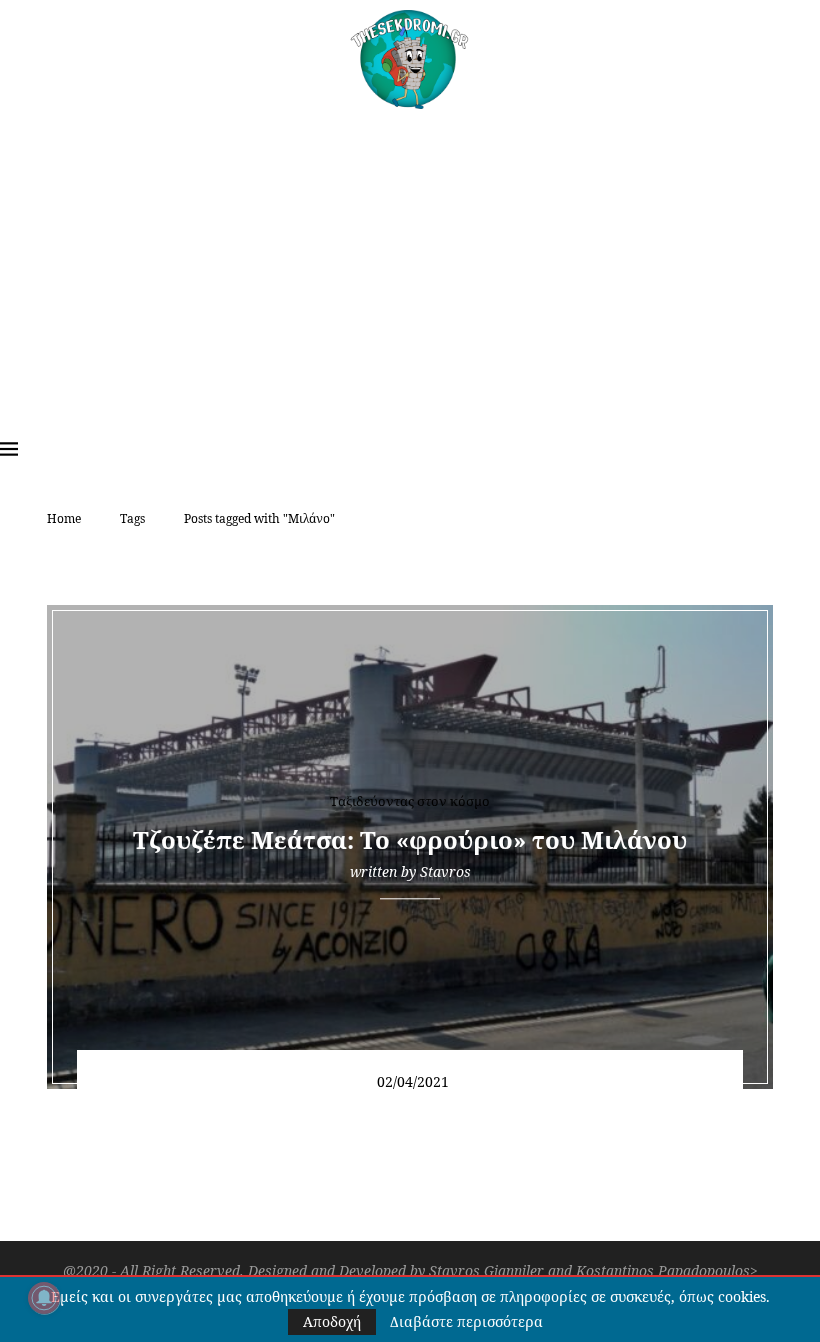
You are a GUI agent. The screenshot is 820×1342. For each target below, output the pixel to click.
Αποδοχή (332, 1321)
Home (64, 518)
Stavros (445, 871)
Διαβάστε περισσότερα (466, 1322)
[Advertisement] (410, 259)
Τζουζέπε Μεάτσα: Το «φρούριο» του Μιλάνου (410, 839)
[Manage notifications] (44, 1298)
